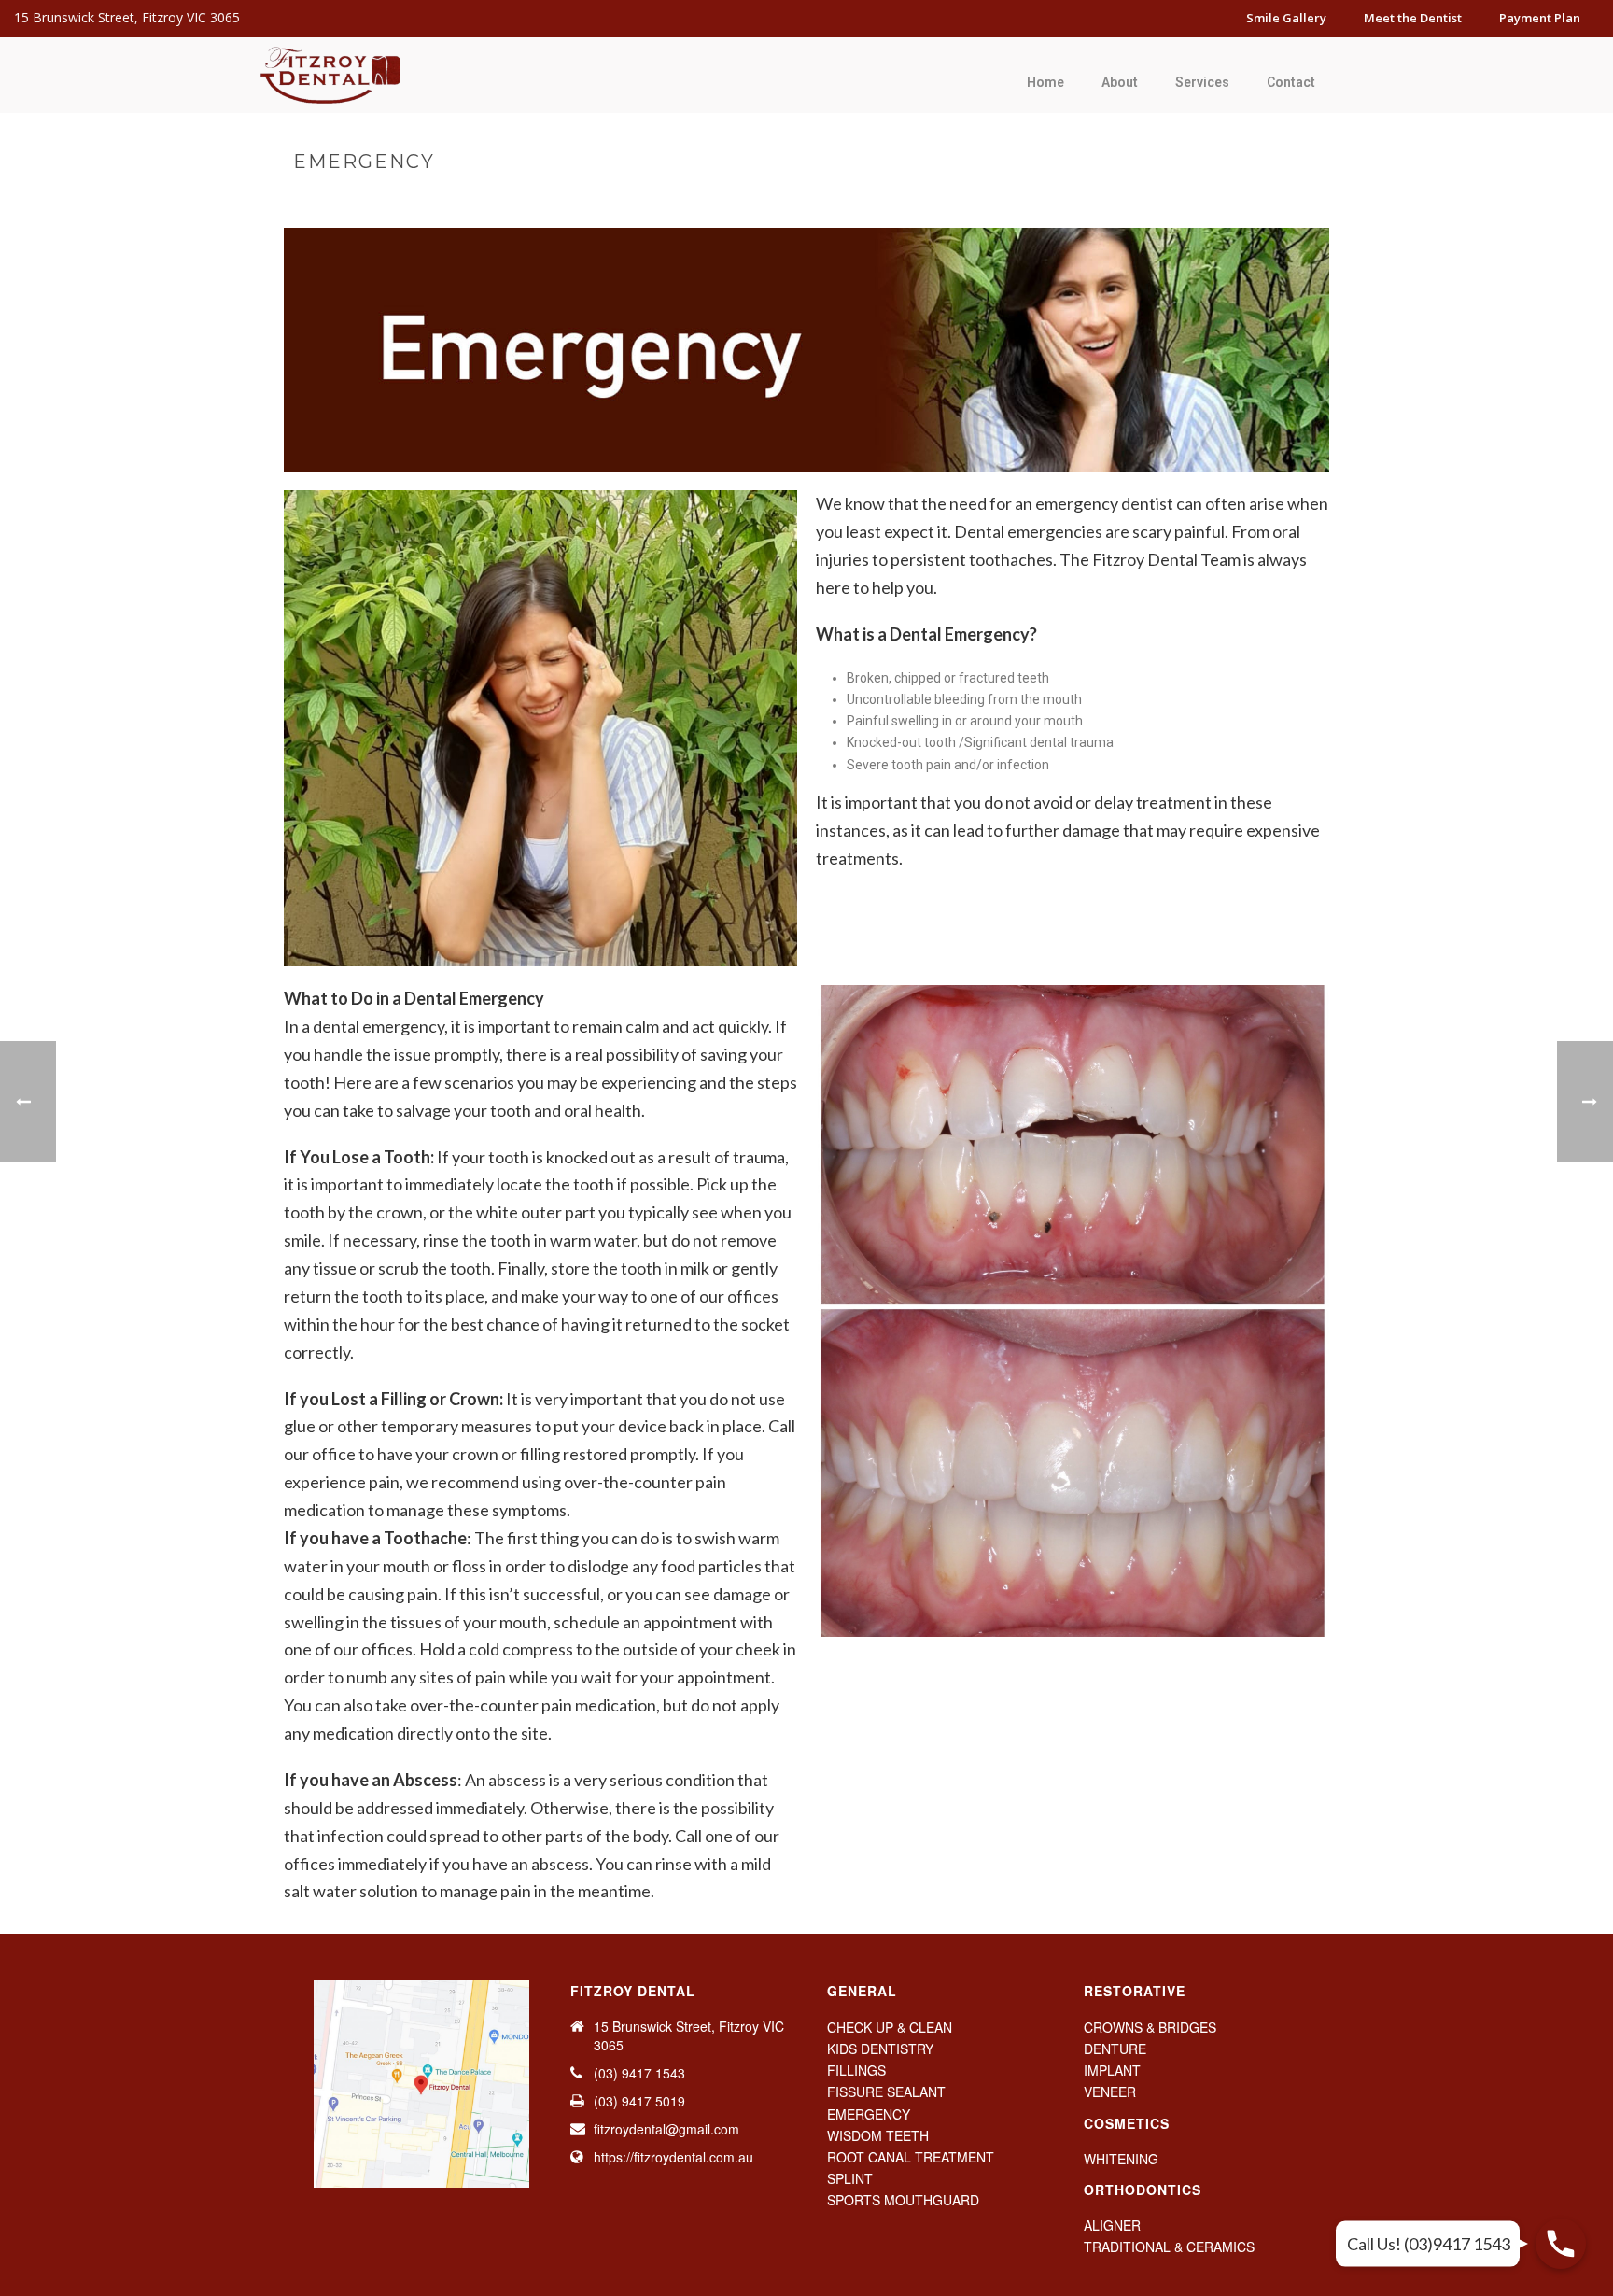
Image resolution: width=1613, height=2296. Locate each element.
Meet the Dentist (1413, 18)
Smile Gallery (1286, 18)
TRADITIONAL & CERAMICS (1169, 2247)
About (1120, 82)
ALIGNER (1112, 2225)
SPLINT (850, 2178)
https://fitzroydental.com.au (673, 2157)
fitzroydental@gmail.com (666, 2129)
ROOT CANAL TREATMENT (911, 2157)
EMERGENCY (869, 2114)
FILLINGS (856, 2070)
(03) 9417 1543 (639, 2073)
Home (1045, 82)
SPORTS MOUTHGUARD (903, 2200)
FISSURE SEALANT (886, 2092)
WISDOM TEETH (878, 2135)
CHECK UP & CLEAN (890, 2027)
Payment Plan (1540, 18)
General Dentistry (1159, 201)
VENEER (1110, 2092)
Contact (1291, 82)
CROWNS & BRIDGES (1150, 2027)
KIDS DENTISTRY (880, 2049)
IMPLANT (1112, 2070)
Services (1202, 82)
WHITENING (1121, 2159)
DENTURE (1115, 2049)
